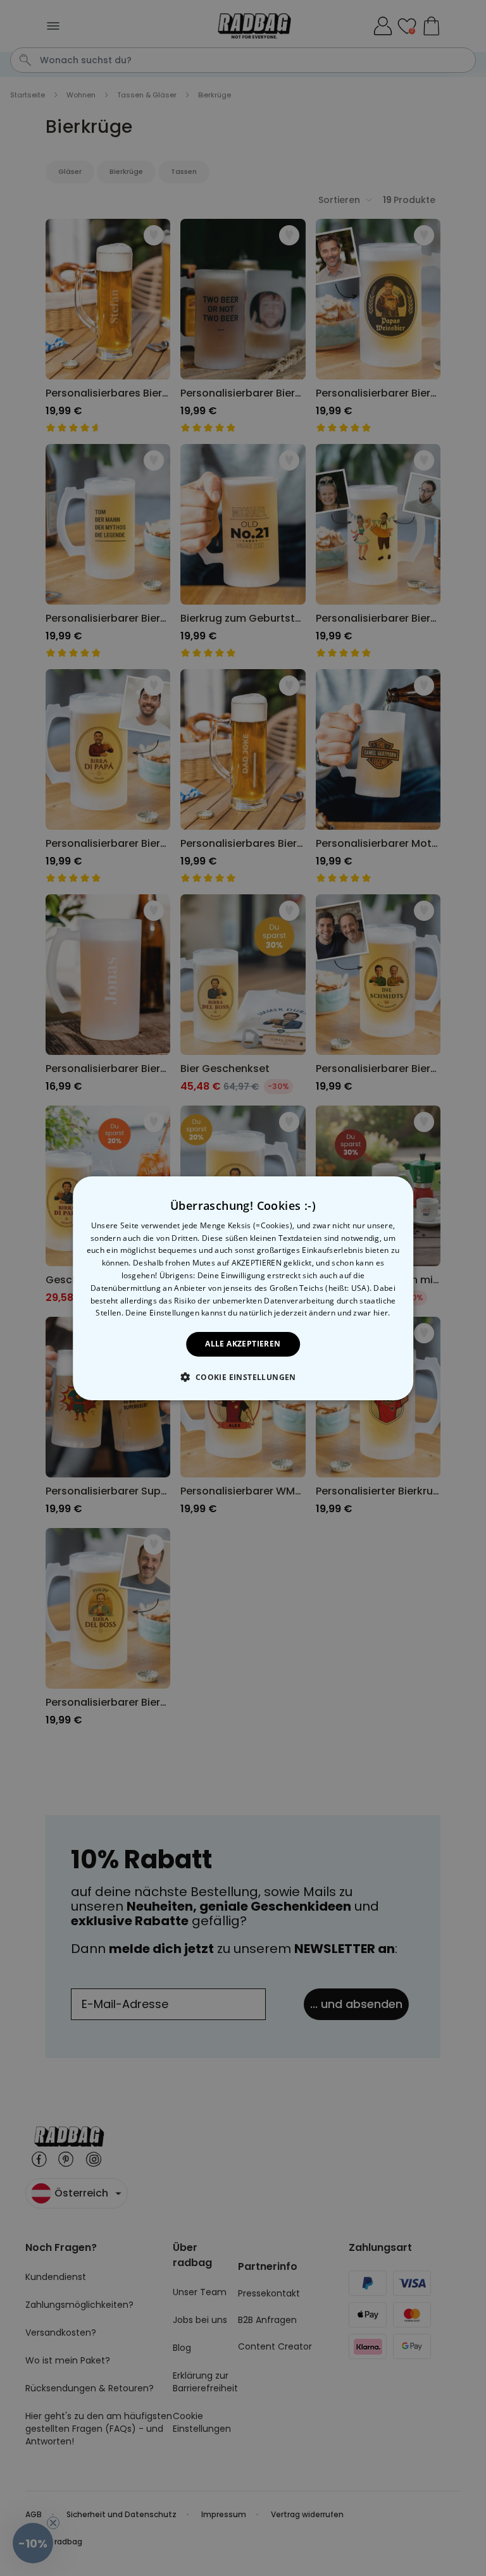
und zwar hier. (364, 1313)
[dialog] (243, 1288)
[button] (243, 1377)
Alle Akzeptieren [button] (243, 1344)
